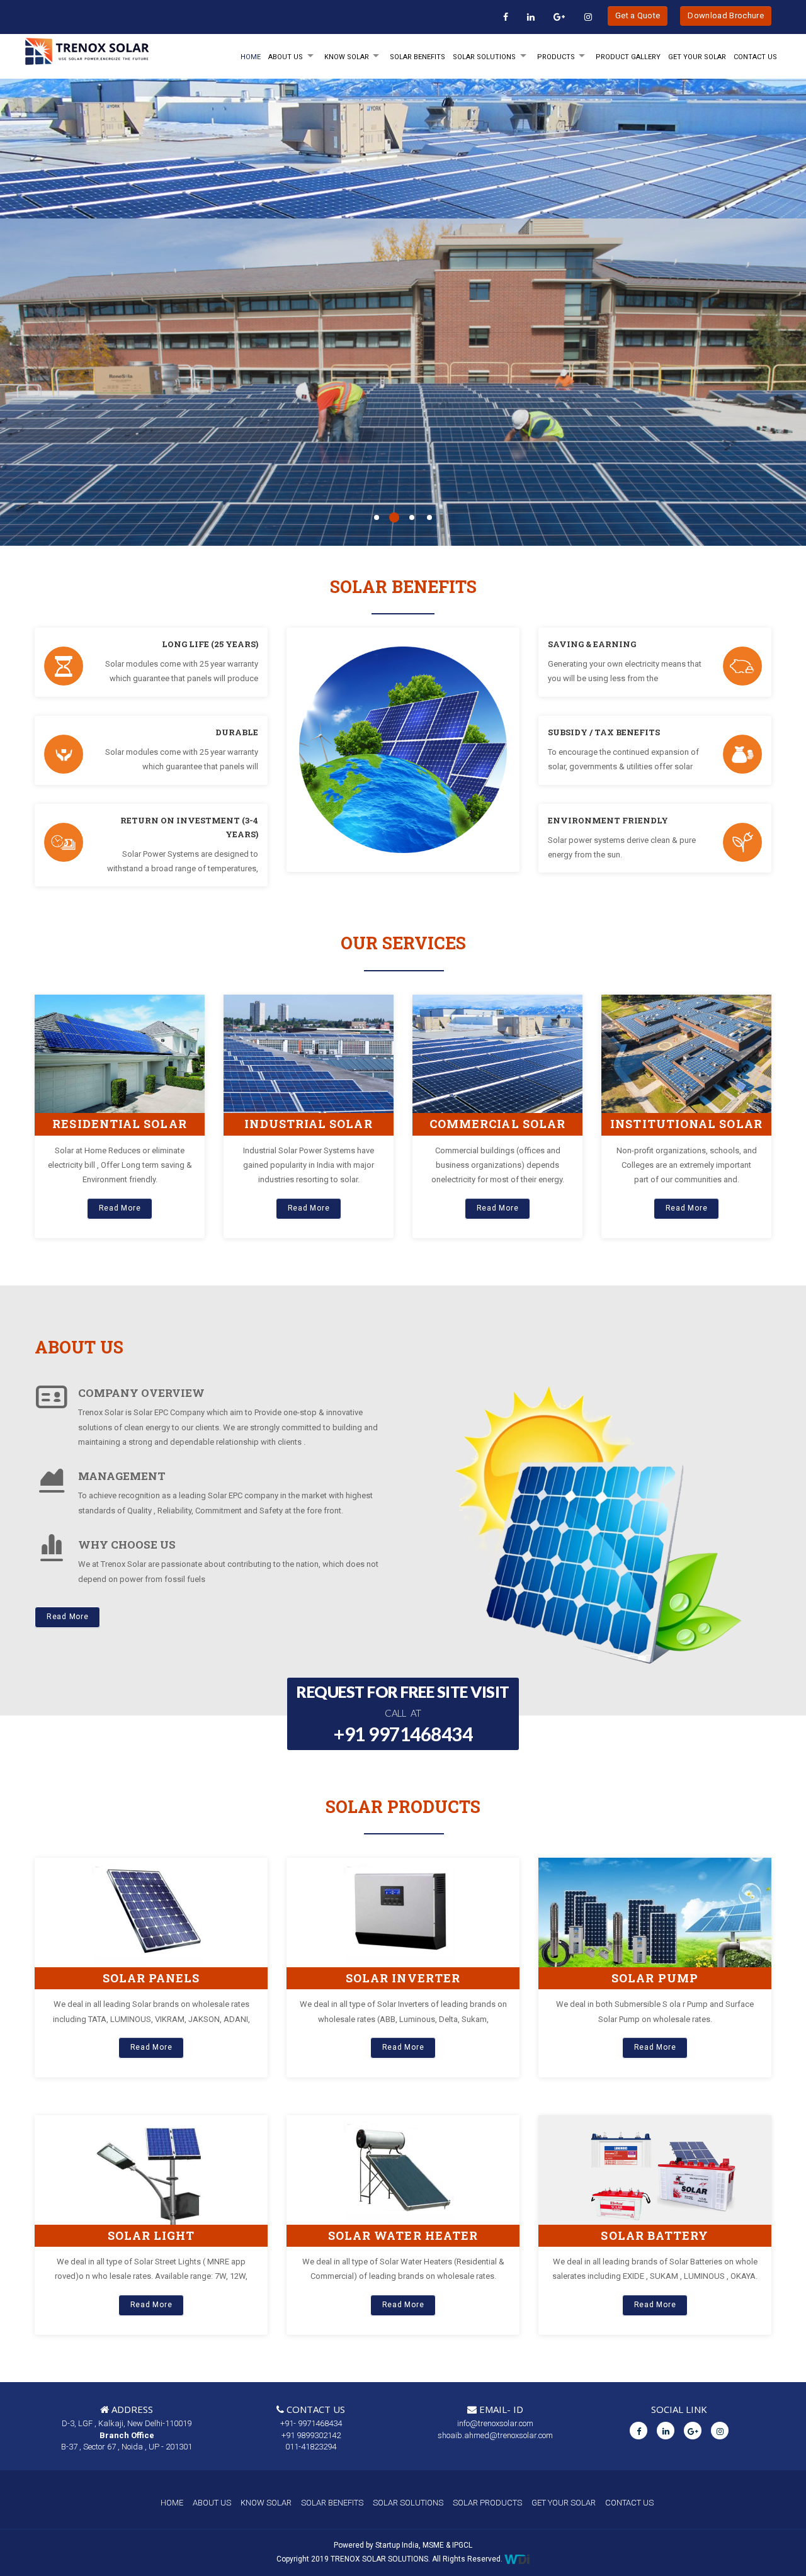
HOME (251, 57)
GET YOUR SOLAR (697, 57)
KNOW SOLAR (347, 57)
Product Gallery (628, 57)
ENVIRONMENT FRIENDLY (608, 820)
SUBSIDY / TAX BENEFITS (604, 732)
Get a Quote (638, 15)
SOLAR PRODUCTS (487, 2503)
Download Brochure (726, 15)
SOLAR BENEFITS (417, 57)
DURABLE (237, 732)
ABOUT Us (286, 57)
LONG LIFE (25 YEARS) (210, 644)
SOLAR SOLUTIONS (484, 57)
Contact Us (755, 57)
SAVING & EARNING (592, 644)
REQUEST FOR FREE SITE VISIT (403, 1713)
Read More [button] (120, 1208)
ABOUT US (212, 2503)
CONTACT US (629, 2503)
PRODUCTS (556, 57)
